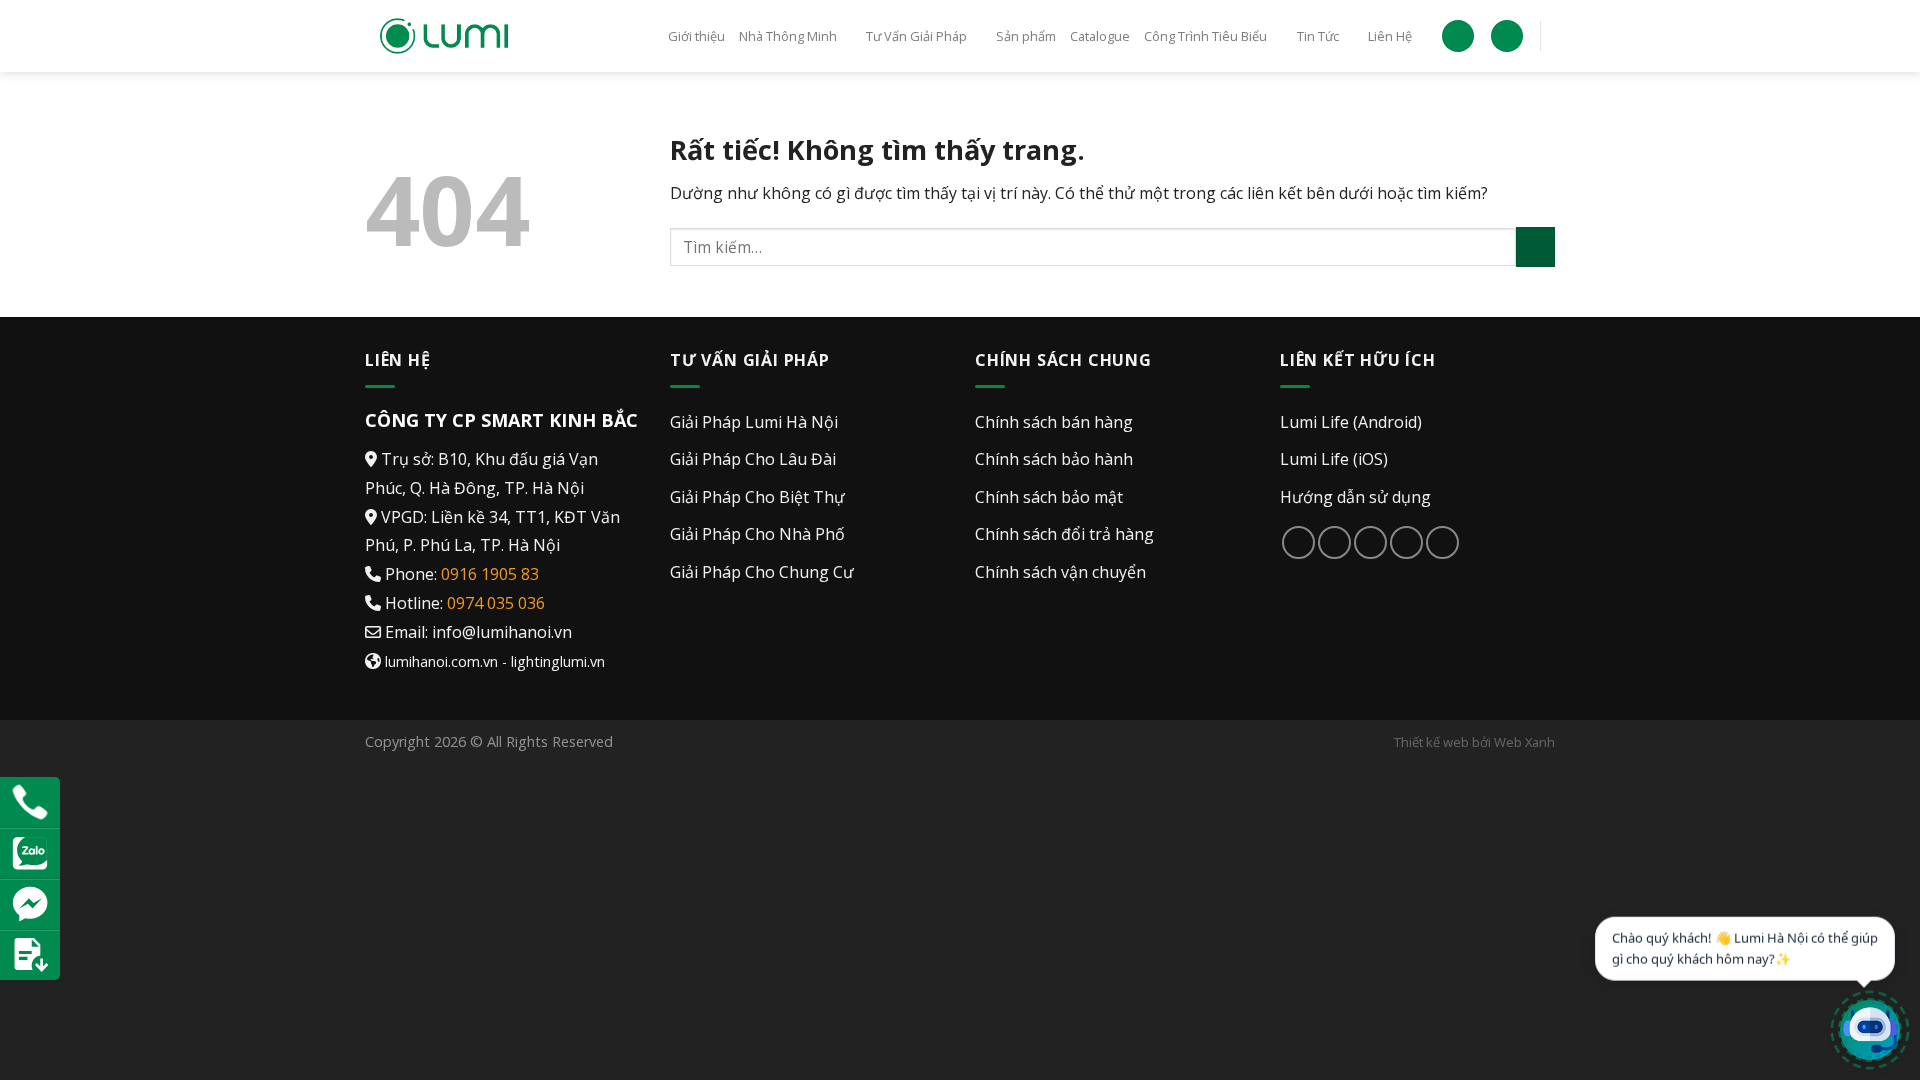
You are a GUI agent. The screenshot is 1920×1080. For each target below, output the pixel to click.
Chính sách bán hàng (1054, 422)
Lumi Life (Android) (1351, 422)
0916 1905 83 (490, 574)
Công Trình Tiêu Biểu (1205, 36)
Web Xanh (1524, 742)
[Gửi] (1535, 246)
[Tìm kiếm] (1507, 36)
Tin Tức (1318, 36)
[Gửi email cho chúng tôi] (1370, 542)
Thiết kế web (1431, 742)
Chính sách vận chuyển (1060, 572)
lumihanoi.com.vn (441, 661)
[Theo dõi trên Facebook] (1298, 542)
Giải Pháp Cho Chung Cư (762, 572)
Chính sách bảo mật (1049, 497)
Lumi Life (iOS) (1334, 459)
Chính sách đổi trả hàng (1064, 534)
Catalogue (1100, 36)
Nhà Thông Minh (788, 36)
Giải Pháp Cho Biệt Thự (757, 497)
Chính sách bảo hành (1054, 459)
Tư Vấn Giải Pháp (916, 36)
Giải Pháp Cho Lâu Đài (753, 459)
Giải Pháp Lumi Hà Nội (754, 422)
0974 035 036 (496, 603)
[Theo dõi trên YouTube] (1442, 542)
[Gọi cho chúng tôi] (1406, 542)
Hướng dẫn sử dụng (1355, 497)
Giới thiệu (696, 36)
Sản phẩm (1026, 36)
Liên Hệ (1390, 36)
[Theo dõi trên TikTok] (1334, 542)
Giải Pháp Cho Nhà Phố (757, 534)
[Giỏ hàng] (1458, 36)
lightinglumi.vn (558, 661)
